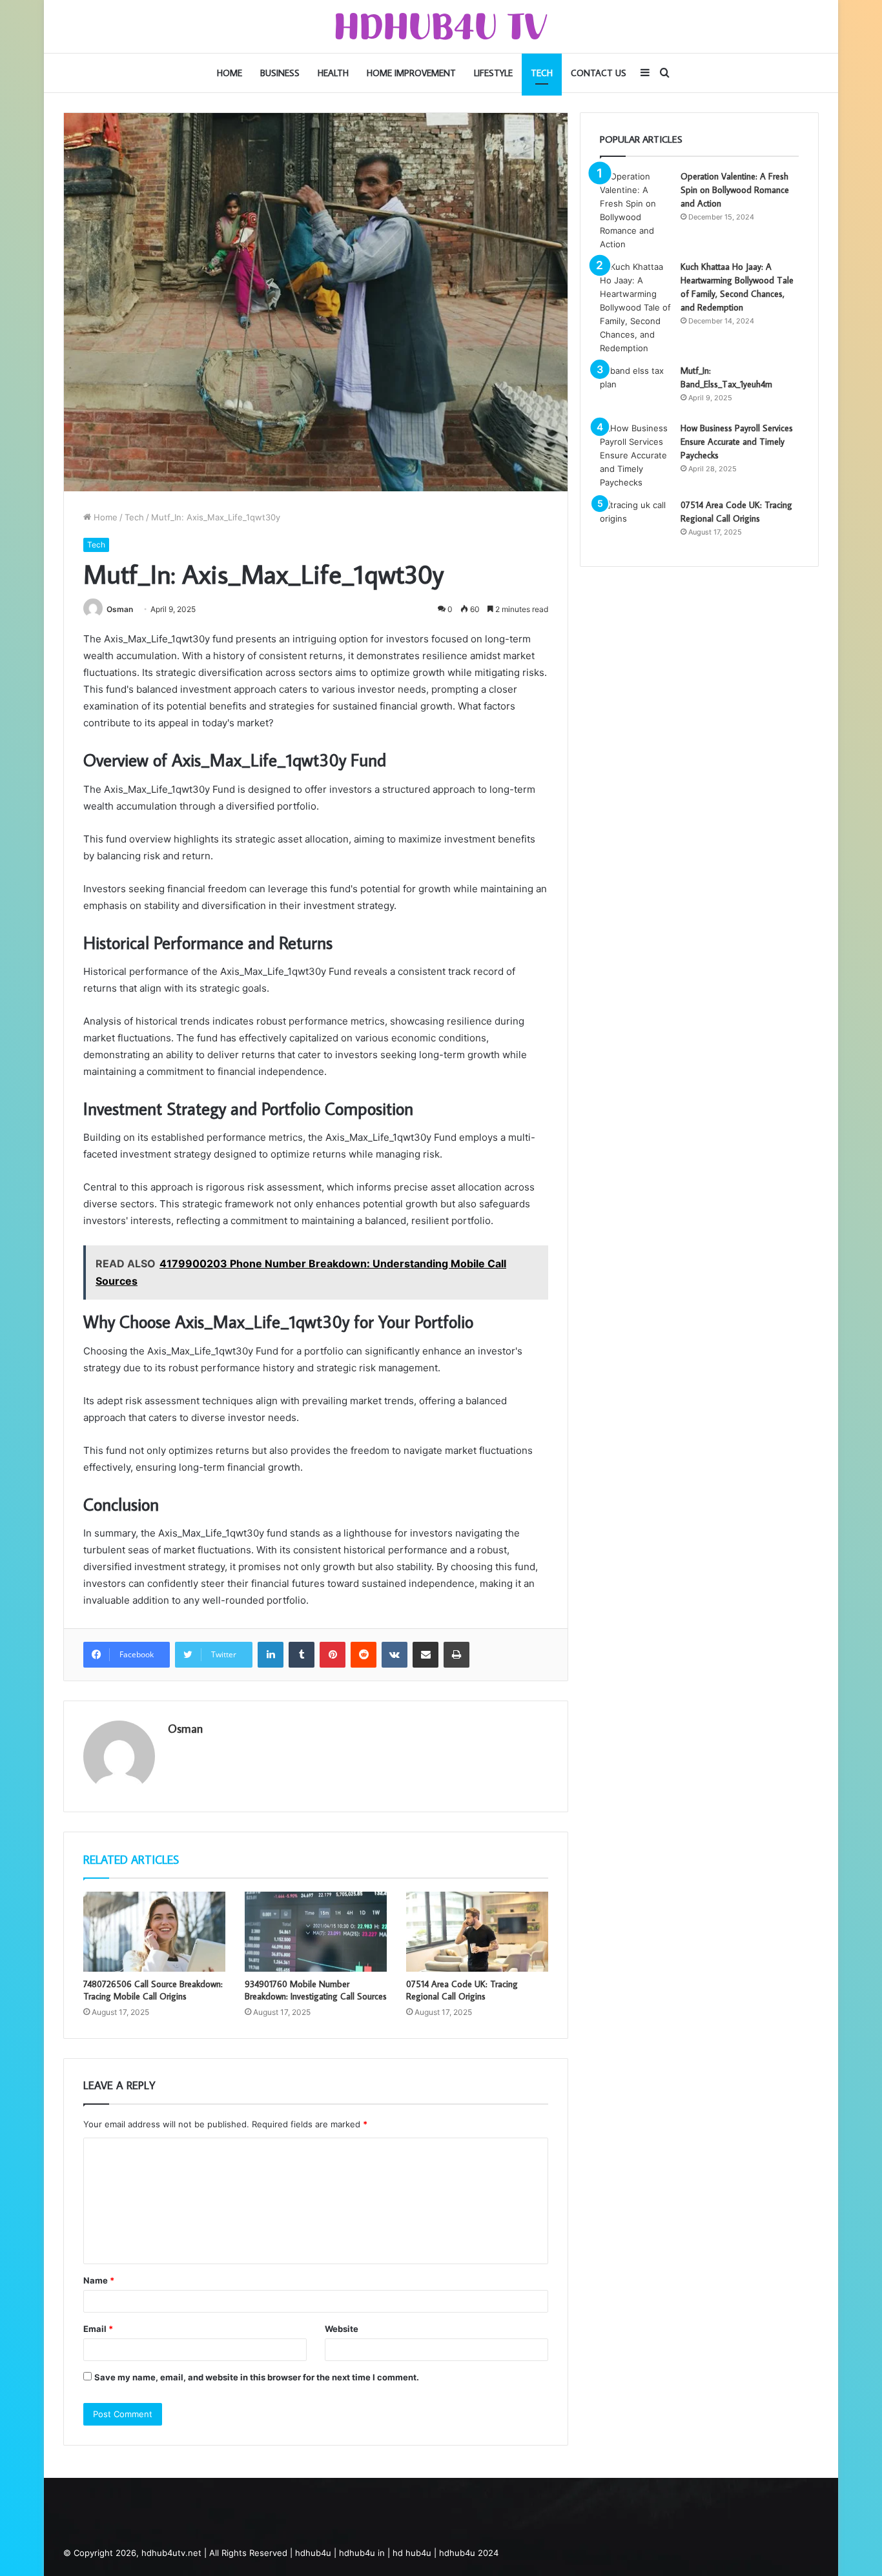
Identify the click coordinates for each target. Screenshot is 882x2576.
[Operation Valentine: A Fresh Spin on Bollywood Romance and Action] (635, 210)
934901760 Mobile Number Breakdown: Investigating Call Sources (316, 1990)
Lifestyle (493, 73)
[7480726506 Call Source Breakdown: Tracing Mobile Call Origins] (154, 1932)
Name (99, 2280)
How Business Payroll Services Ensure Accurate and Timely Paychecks (737, 442)
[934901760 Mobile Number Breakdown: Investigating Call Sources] (316, 1932)
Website (342, 2329)
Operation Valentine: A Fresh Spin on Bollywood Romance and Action (735, 190)
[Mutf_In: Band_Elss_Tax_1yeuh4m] (635, 388)
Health (333, 73)
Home (230, 73)
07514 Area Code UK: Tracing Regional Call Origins (462, 1990)
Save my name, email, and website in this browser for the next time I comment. (257, 2377)
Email (98, 2329)
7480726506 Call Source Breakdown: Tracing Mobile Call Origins (153, 1990)
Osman (120, 609)
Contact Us (599, 73)
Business (280, 73)
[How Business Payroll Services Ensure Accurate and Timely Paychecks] (635, 455)
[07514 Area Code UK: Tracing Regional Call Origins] (477, 1932)
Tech (542, 73)
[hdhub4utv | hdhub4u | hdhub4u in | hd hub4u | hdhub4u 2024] (441, 26)
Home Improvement (411, 73)
